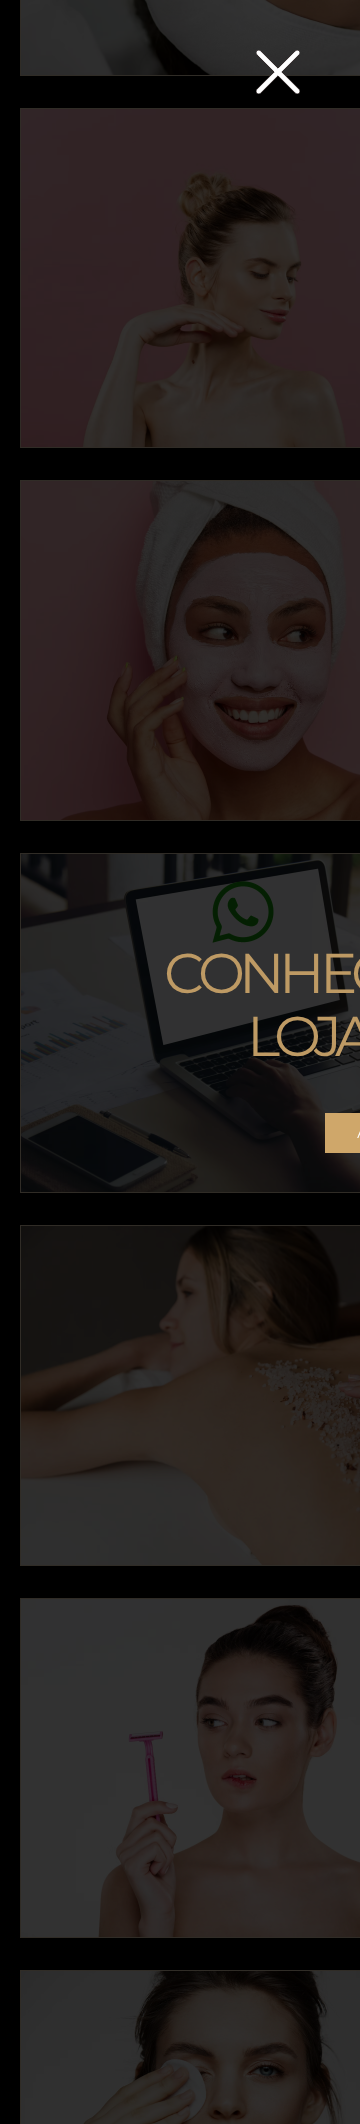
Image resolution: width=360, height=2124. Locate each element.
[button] (278, 72)
